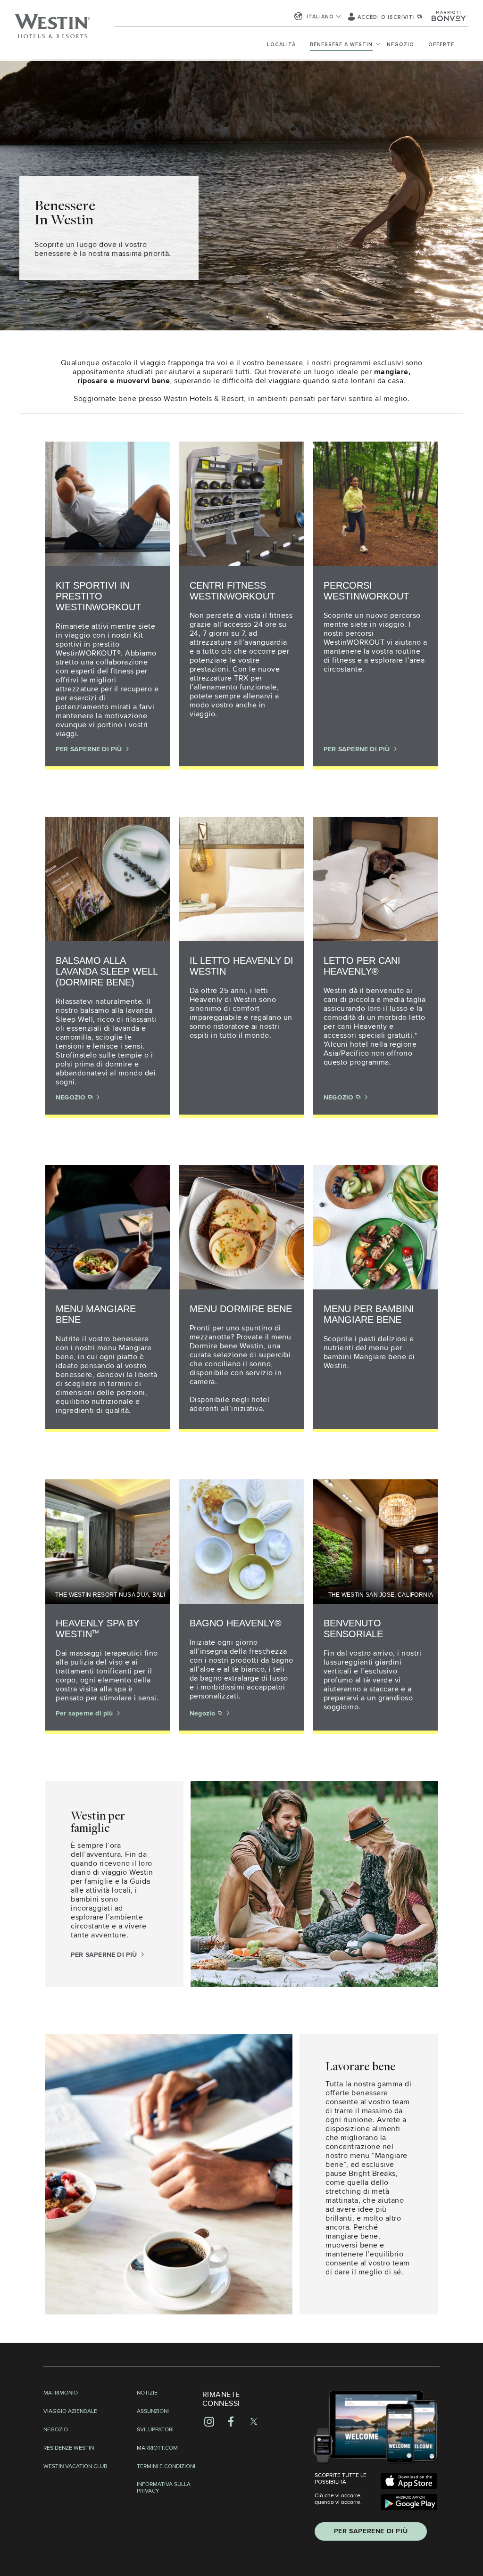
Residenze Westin (69, 2448)
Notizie (147, 2393)
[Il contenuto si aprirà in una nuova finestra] (409, 2481)
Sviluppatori (155, 2430)
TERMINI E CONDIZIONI (166, 2467)
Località (281, 45)
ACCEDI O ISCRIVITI (387, 17)
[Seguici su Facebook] (231, 2421)
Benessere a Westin (341, 45)
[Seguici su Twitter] (254, 2421)
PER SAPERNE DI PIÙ (90, 749)
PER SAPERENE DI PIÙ (371, 2531)
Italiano (320, 17)
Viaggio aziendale (70, 2412)
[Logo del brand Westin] (52, 31)
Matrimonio (61, 2393)
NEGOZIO (72, 1098)
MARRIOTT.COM (157, 2448)
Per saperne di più (85, 1714)
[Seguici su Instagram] (209, 2421)
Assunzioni (153, 2412)
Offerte (441, 45)
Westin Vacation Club (75, 2467)
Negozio (400, 45)
